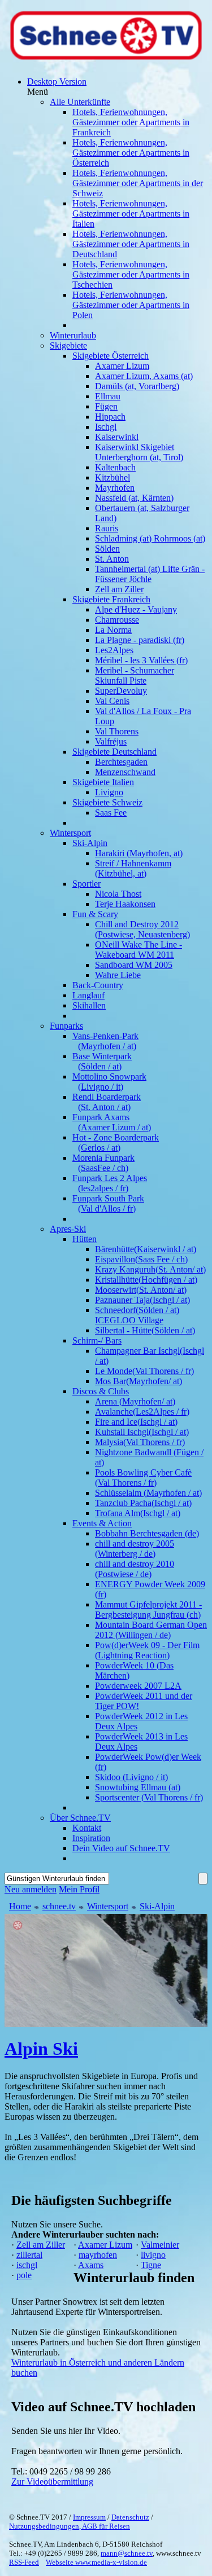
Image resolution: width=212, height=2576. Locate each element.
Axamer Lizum (105, 2245)
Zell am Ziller (41, 2245)
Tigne (151, 2265)
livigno (153, 2255)
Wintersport (108, 1906)
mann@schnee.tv (127, 2553)
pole (24, 2275)
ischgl (27, 2265)
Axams (91, 2265)
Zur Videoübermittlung (52, 2482)
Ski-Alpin (157, 1906)
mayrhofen (98, 2255)
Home (20, 1906)
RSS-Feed (24, 2562)
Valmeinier (160, 2245)
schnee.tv (59, 1906)
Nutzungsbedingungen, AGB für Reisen (70, 2526)
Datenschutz (130, 2517)
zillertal (29, 2255)
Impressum (89, 2517)
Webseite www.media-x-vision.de (96, 2562)
